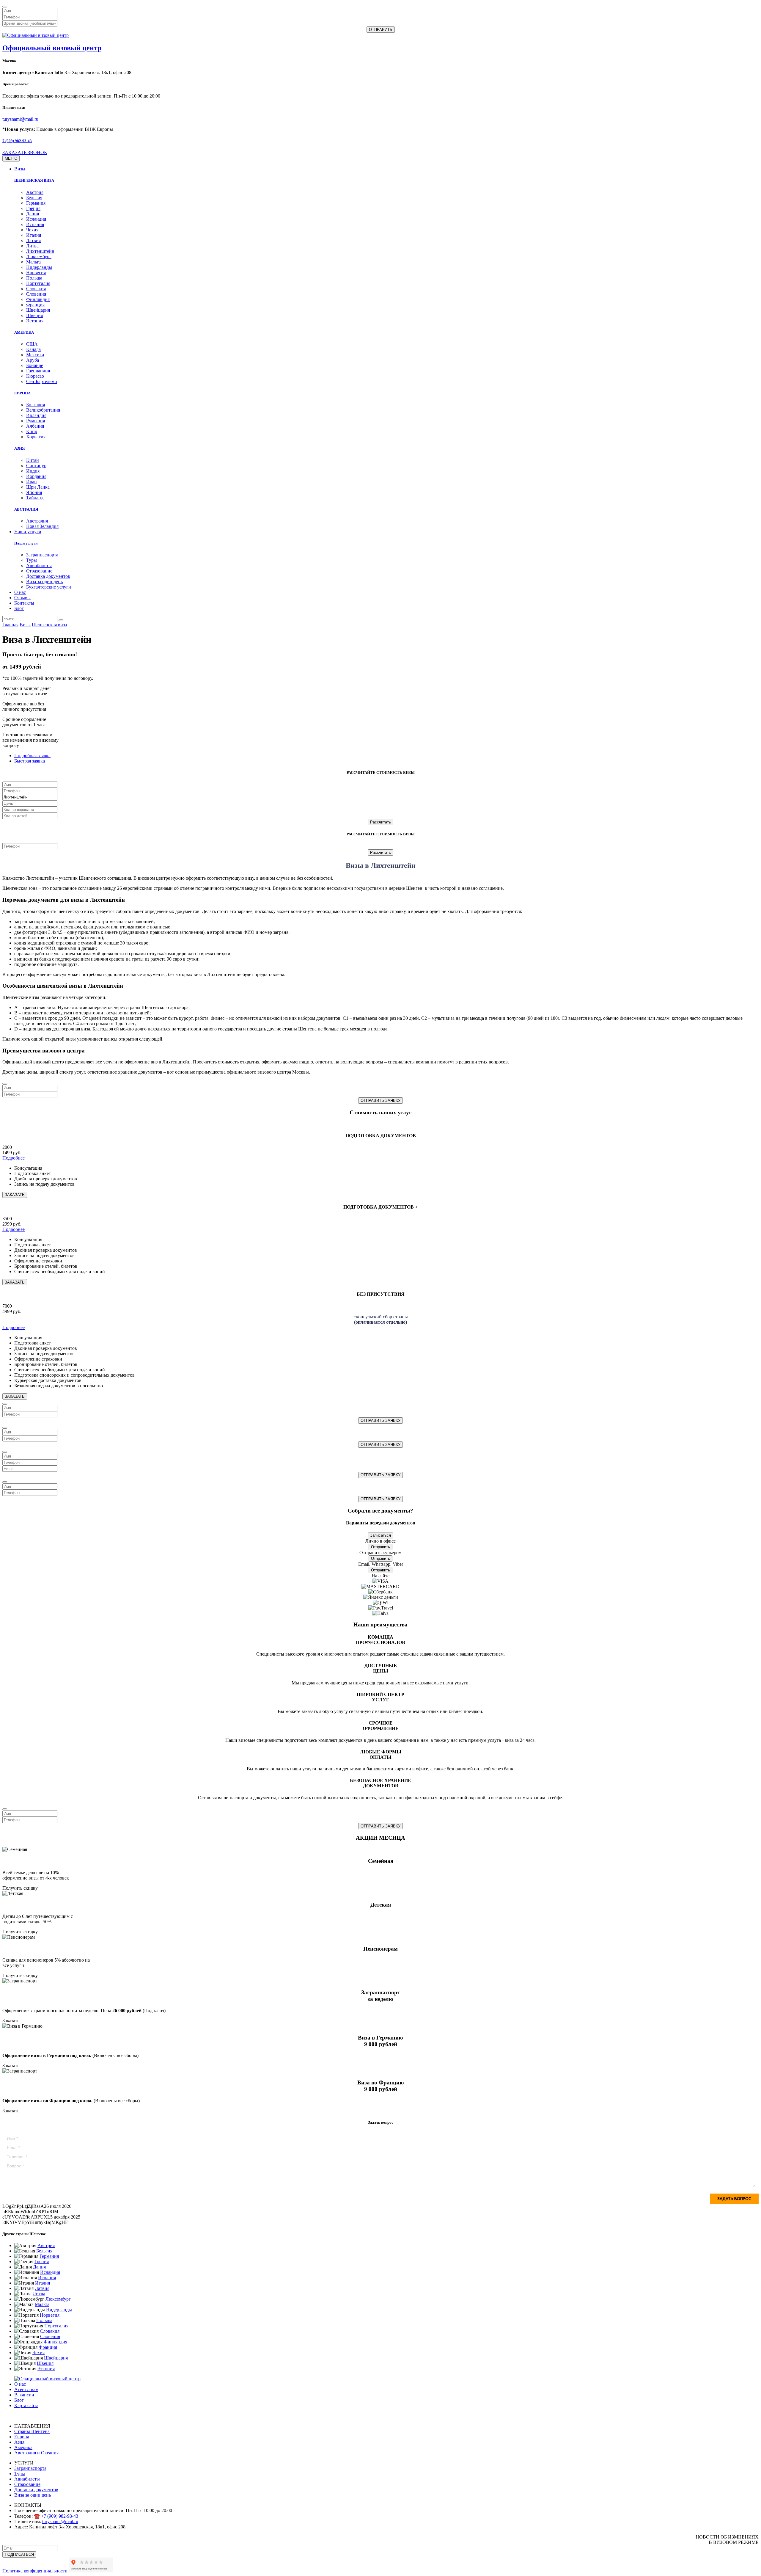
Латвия (33, 240)
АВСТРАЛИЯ (26, 509)
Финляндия (38, 299)
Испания (35, 224)
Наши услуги (26, 543)
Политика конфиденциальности (35, 2571)
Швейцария (38, 310)
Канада (33, 349)
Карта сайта (26, 2405)
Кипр (32, 431)
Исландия (36, 219)
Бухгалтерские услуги (49, 587)
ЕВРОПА (22, 393)
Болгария (36, 405)
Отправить (380, 1547)
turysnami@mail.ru (20, 119)
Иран (32, 482)
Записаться (380, 1535)
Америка (23, 2447)
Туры (32, 560)
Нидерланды (39, 267)
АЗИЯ (19, 448)
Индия (33, 471)
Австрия (35, 192)
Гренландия (38, 371)
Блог (19, 608)
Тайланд (35, 498)
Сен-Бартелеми (42, 381)
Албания (35, 426)
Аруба (33, 360)
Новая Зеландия (42, 526)
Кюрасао (35, 376)
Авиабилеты (39, 565)
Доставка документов (48, 576)
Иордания (36, 476)
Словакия (36, 289)
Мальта (33, 262)
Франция (35, 305)
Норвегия (36, 273)
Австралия (37, 521)
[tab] (32, 756)
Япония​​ (34, 492)
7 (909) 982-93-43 (17, 141)
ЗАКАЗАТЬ (15, 1195)
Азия (19, 2442)
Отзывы (22, 598)
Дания (33, 214)
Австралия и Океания (36, 2453)
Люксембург (39, 256)
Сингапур (36, 466)
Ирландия (36, 415)
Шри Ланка (38, 487)
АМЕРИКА (24, 332)
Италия (34, 235)
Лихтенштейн (40, 251)
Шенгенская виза (49, 625)
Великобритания (43, 410)
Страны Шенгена (32, 2431)
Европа (22, 2437)
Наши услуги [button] (28, 532)
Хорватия (36, 437)
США (32, 344)
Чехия (32, 230)
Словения (36, 294)
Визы (25, 625)
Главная (10, 625)
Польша (34, 278)
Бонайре (35, 365)
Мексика (35, 355)
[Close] (5, 7)
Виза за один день (44, 582)
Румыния (36, 421)
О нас (20, 592)
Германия (36, 203)
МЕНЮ (11, 158)
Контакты (24, 603)
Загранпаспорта (42, 555)
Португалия (38, 283)
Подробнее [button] (14, 1158)
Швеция (34, 315)
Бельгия (34, 198)
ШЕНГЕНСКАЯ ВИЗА (34, 180)
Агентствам (26, 2389)
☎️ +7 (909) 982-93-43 (56, 2516)
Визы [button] (20, 169)
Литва (32, 246)
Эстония (35, 321)
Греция (33, 208)
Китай (33, 460)
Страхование (39, 571)
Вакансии (24, 2395)
